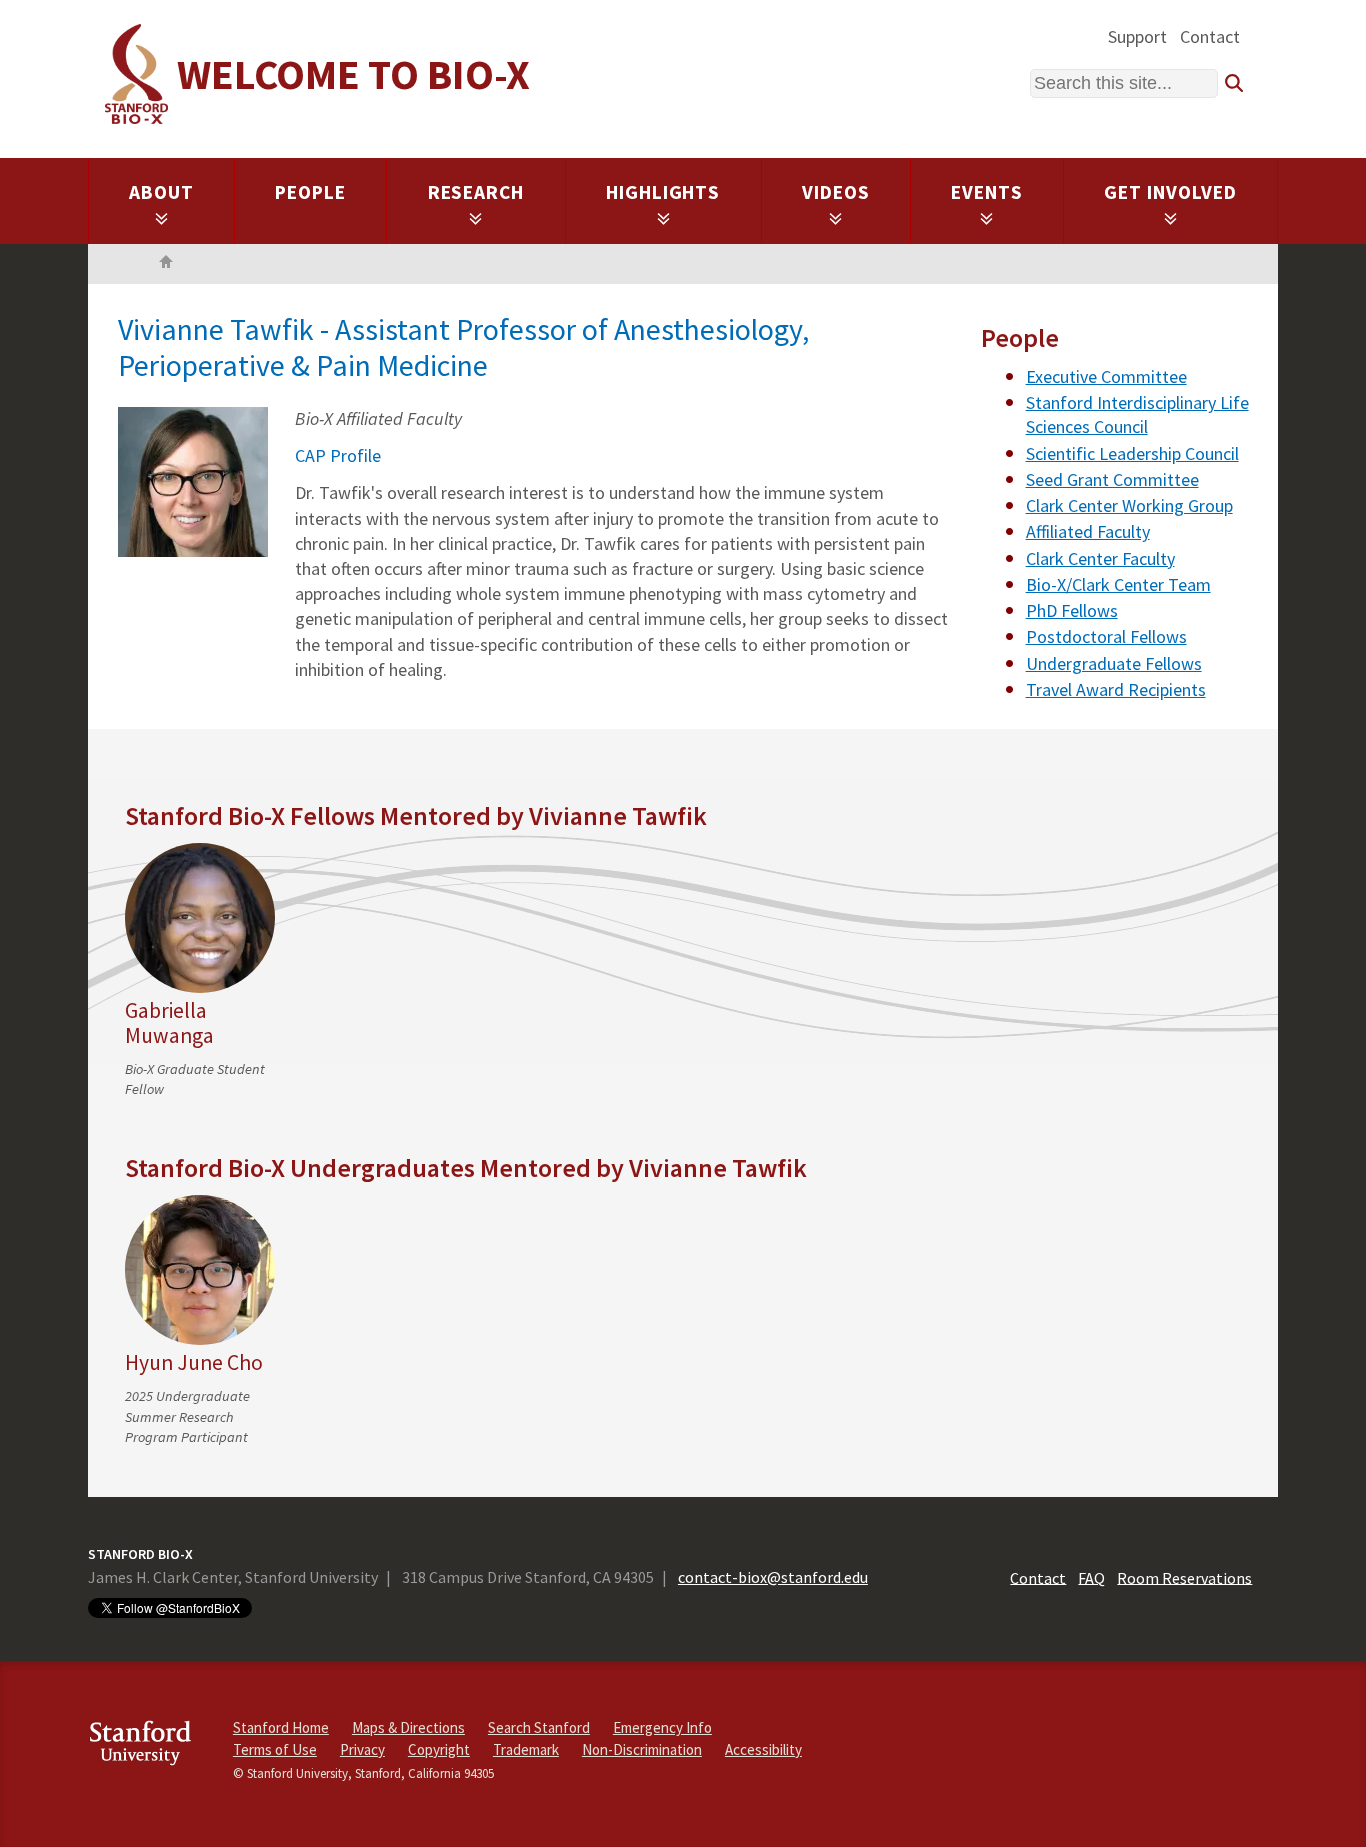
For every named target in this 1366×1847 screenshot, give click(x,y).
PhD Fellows (1072, 610)
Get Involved (1170, 192)
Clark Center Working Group (1129, 505)
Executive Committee (1106, 376)
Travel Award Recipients (1116, 689)
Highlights (663, 192)
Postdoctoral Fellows (1106, 636)
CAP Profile (338, 455)
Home (166, 264)
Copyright (439, 1749)
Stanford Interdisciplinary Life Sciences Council (1137, 414)
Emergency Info (662, 1727)
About (161, 192)
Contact (1210, 36)
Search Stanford (539, 1727)
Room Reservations (1184, 1577)
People (310, 192)
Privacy (362, 1749)
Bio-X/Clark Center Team (1118, 584)
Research (476, 192)
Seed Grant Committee (1112, 479)
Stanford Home (281, 1727)
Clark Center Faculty (1100, 558)
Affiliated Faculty (1088, 531)
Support (1137, 36)
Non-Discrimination (642, 1749)
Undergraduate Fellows (1114, 663)
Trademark (526, 1749)
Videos (836, 192)
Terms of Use (275, 1749)
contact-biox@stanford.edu (773, 1577)
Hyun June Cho (194, 1362)
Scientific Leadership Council (1132, 453)
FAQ (1091, 1577)
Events (987, 192)
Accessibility (763, 1749)
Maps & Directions (408, 1727)
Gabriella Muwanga (169, 1023)
